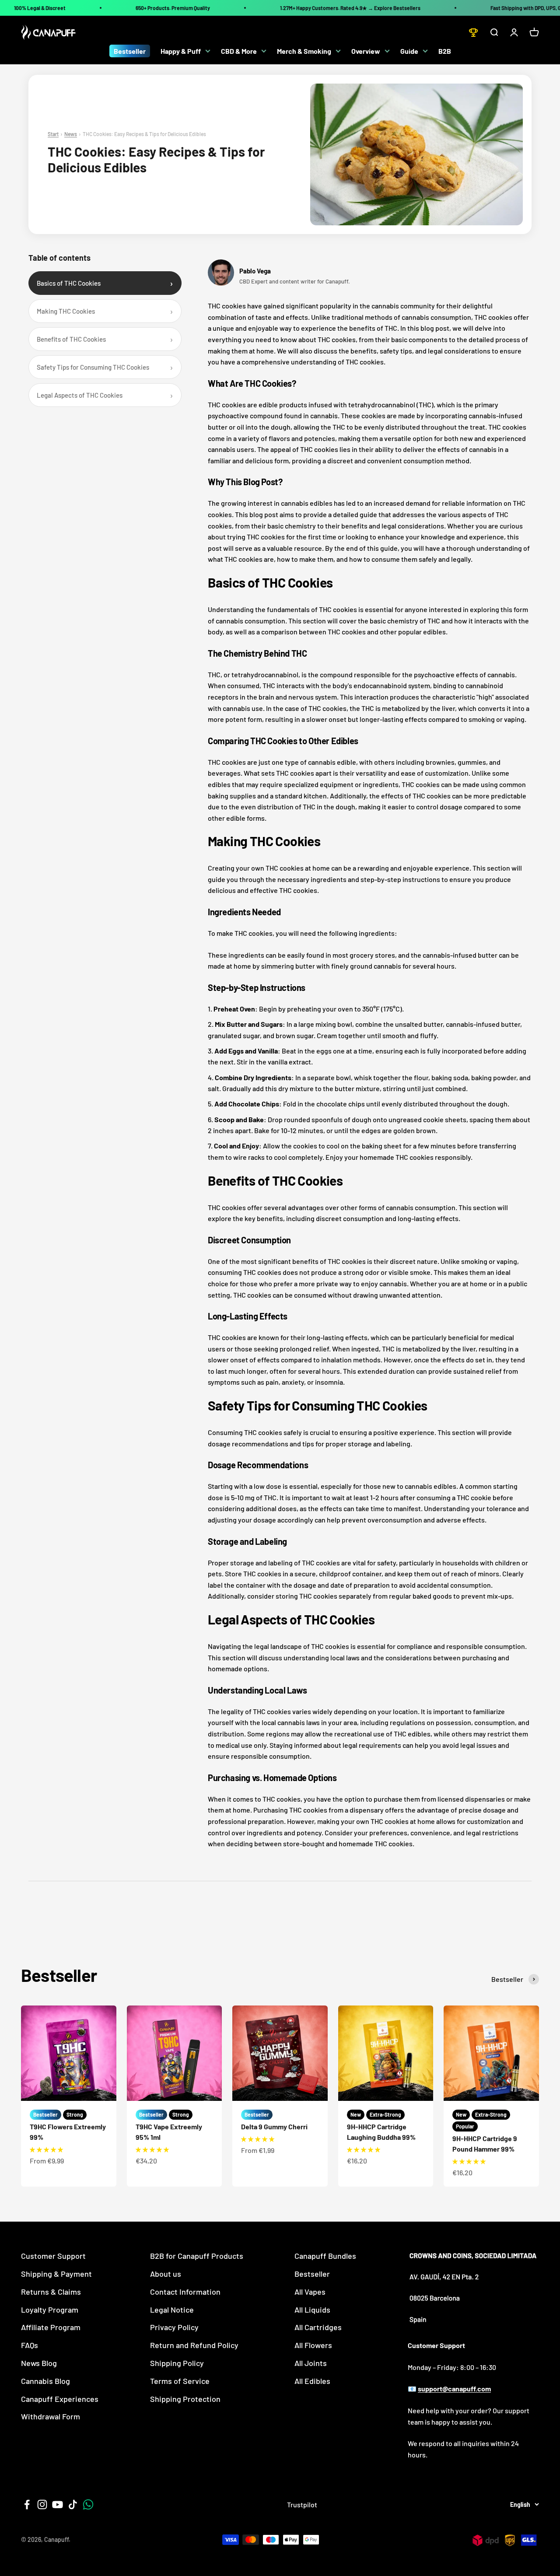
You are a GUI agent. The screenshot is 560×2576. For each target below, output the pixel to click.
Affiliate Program (51, 2327)
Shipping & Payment (56, 2274)
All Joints (311, 2363)
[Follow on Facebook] (27, 2504)
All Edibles (312, 2381)
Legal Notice (172, 2310)
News (71, 134)
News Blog (39, 2363)
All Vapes (310, 2292)
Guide (409, 51)
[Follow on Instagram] (42, 2504)
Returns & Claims (51, 2292)
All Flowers (313, 2345)
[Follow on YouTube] (58, 2504)
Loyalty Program (50, 2310)
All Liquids (312, 2310)
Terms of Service (180, 2381)
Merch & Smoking (304, 51)
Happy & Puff (181, 51)
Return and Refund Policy (194, 2345)
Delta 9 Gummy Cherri (274, 2126)
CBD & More (239, 51)
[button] (46, 2149)
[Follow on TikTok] (73, 2504)
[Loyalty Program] (473, 32)
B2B (445, 51)
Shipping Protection (185, 2399)
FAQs (30, 2345)
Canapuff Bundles (325, 2256)
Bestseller (130, 51)
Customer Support (53, 2256)
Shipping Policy (177, 2363)
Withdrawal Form (51, 2416)
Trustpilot (302, 2504)
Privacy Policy (174, 2327)
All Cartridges (318, 2327)
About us (166, 2274)
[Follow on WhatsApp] (88, 2504)
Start (53, 134)
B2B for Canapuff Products (197, 2256)
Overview (366, 51)
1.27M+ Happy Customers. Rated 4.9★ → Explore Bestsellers (350, 8)
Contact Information (185, 2292)
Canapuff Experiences (60, 2399)
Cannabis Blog (45, 2381)
